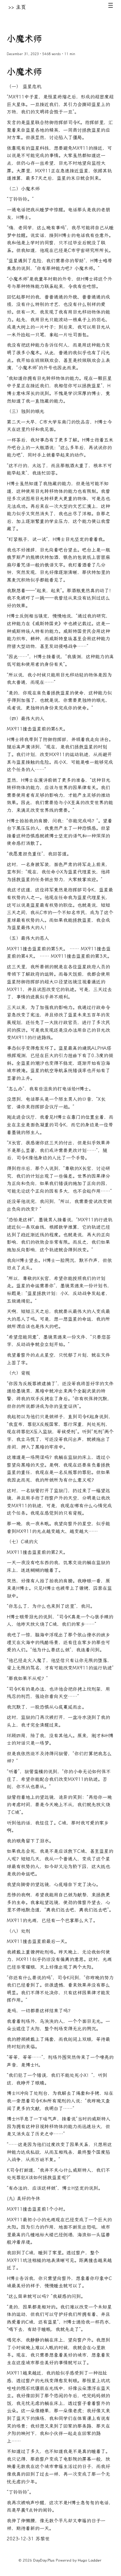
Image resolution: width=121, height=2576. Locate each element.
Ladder (95, 2560)
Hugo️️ (83, 2560)
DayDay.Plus (44, 2560)
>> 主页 (17, 7)
